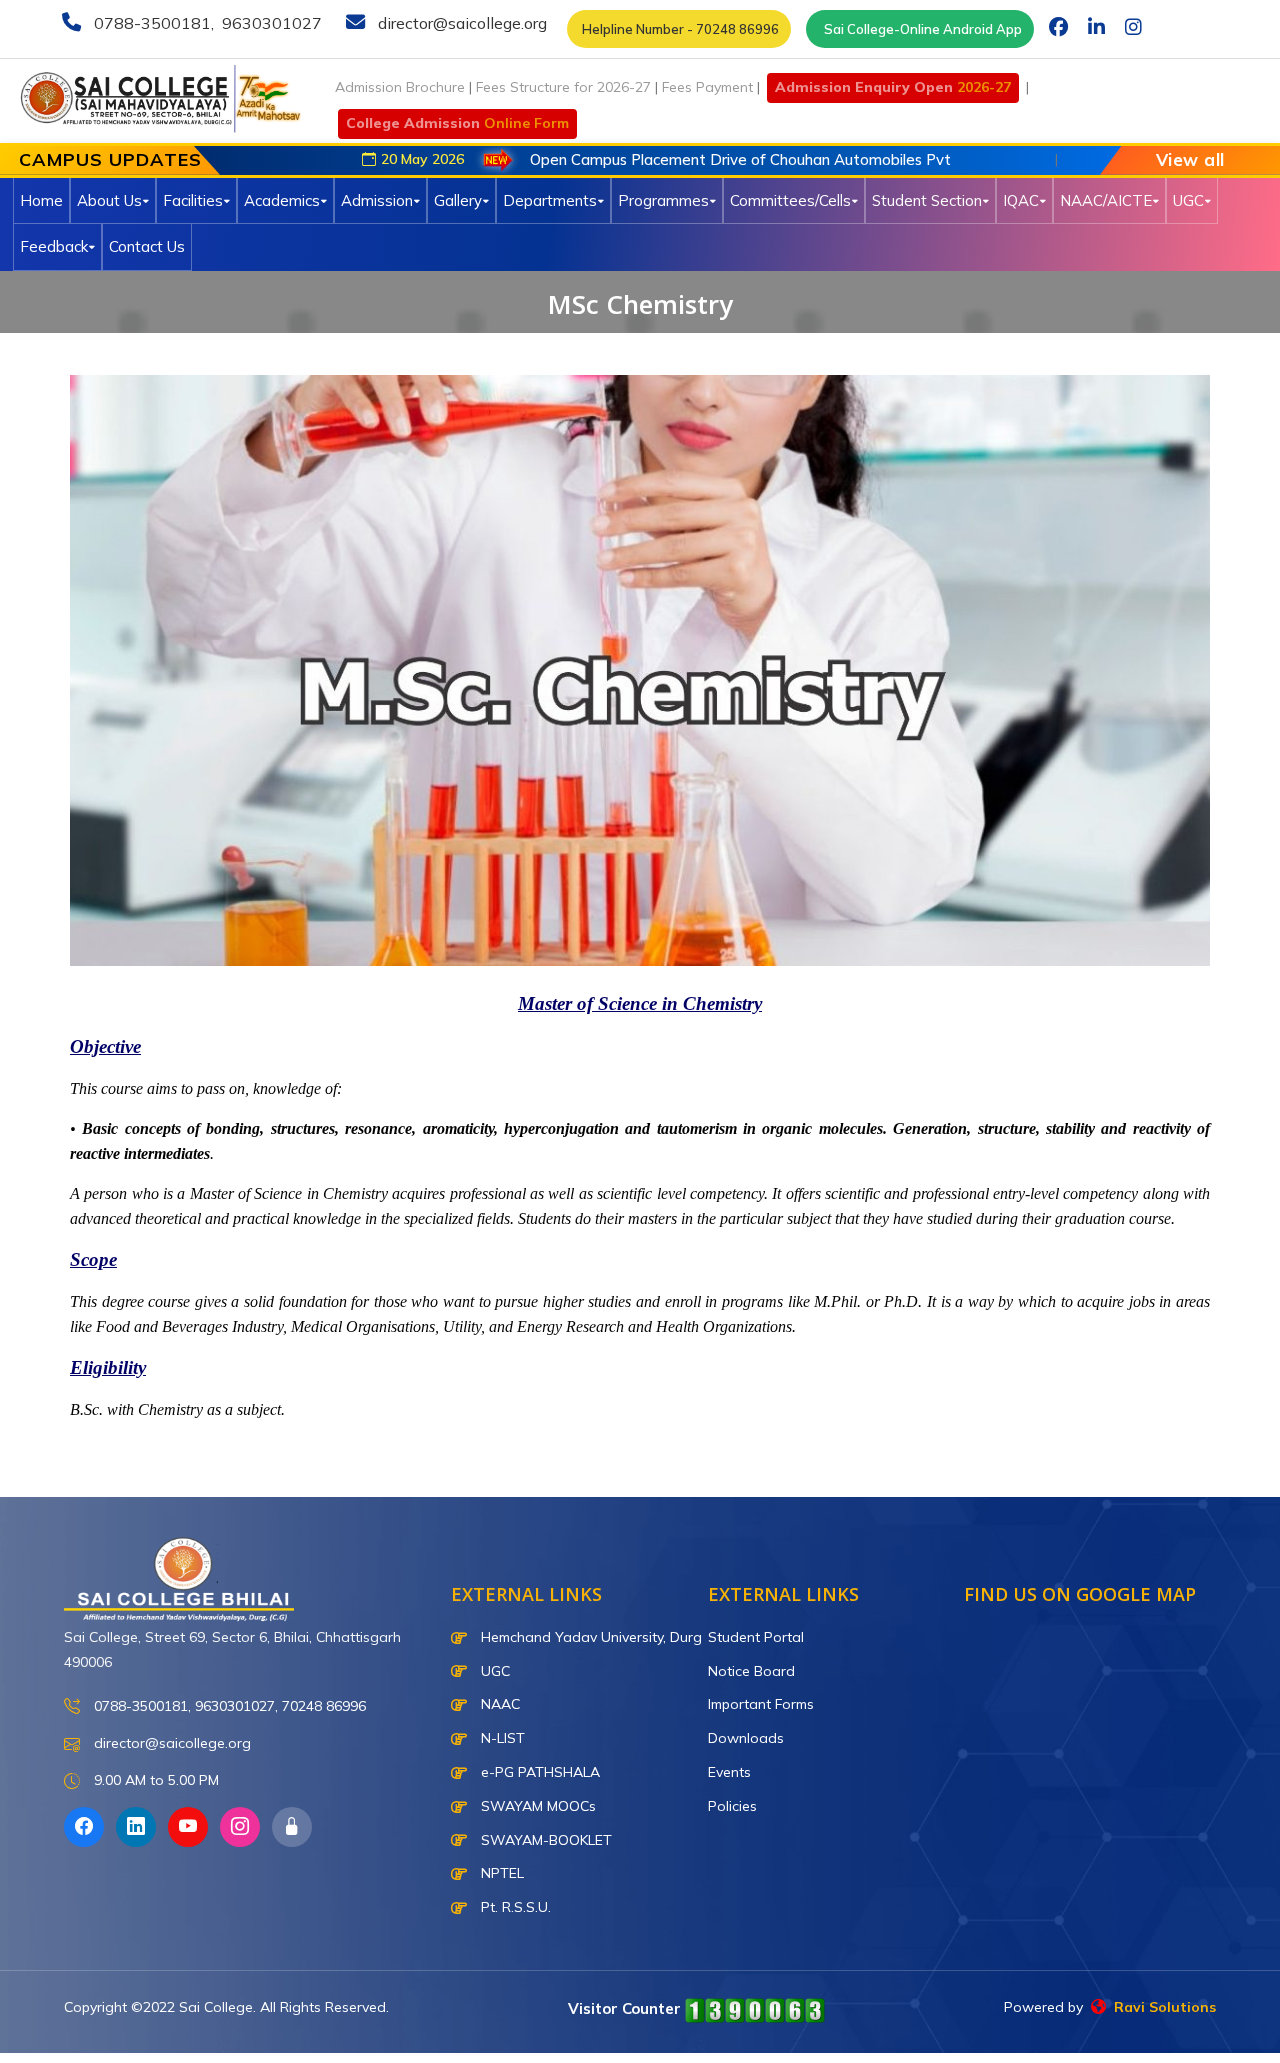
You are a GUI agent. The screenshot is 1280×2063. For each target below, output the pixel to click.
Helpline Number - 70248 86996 (679, 29)
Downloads (746, 1738)
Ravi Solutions (1161, 2007)
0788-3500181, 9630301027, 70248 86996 (228, 1706)
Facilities (193, 200)
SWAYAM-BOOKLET (544, 1840)
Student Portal (756, 1637)
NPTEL (500, 1873)
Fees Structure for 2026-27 (563, 87)
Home (41, 200)
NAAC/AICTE (1106, 200)
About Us (109, 200)
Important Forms (761, 1704)
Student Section (927, 200)
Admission (377, 200)
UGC (1188, 200)
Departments (550, 200)
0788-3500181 (150, 23)
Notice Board (751, 1671)
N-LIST (501, 1738)
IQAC (1021, 200)
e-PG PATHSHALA (538, 1772)
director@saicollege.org (460, 23)
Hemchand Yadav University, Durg (589, 1637)
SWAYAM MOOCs (536, 1806)
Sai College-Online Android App (920, 29)
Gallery (458, 200)
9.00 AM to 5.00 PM (154, 1780)
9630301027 (270, 23)
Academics (282, 200)
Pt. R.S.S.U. (514, 1907)
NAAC (498, 1704)
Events (729, 1772)
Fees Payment (707, 87)
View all (1190, 159)
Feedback (54, 246)
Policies (732, 1806)
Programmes (663, 200)
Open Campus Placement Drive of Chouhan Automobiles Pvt (654, 159)
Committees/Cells (790, 200)
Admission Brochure (400, 87)
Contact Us (147, 246)
